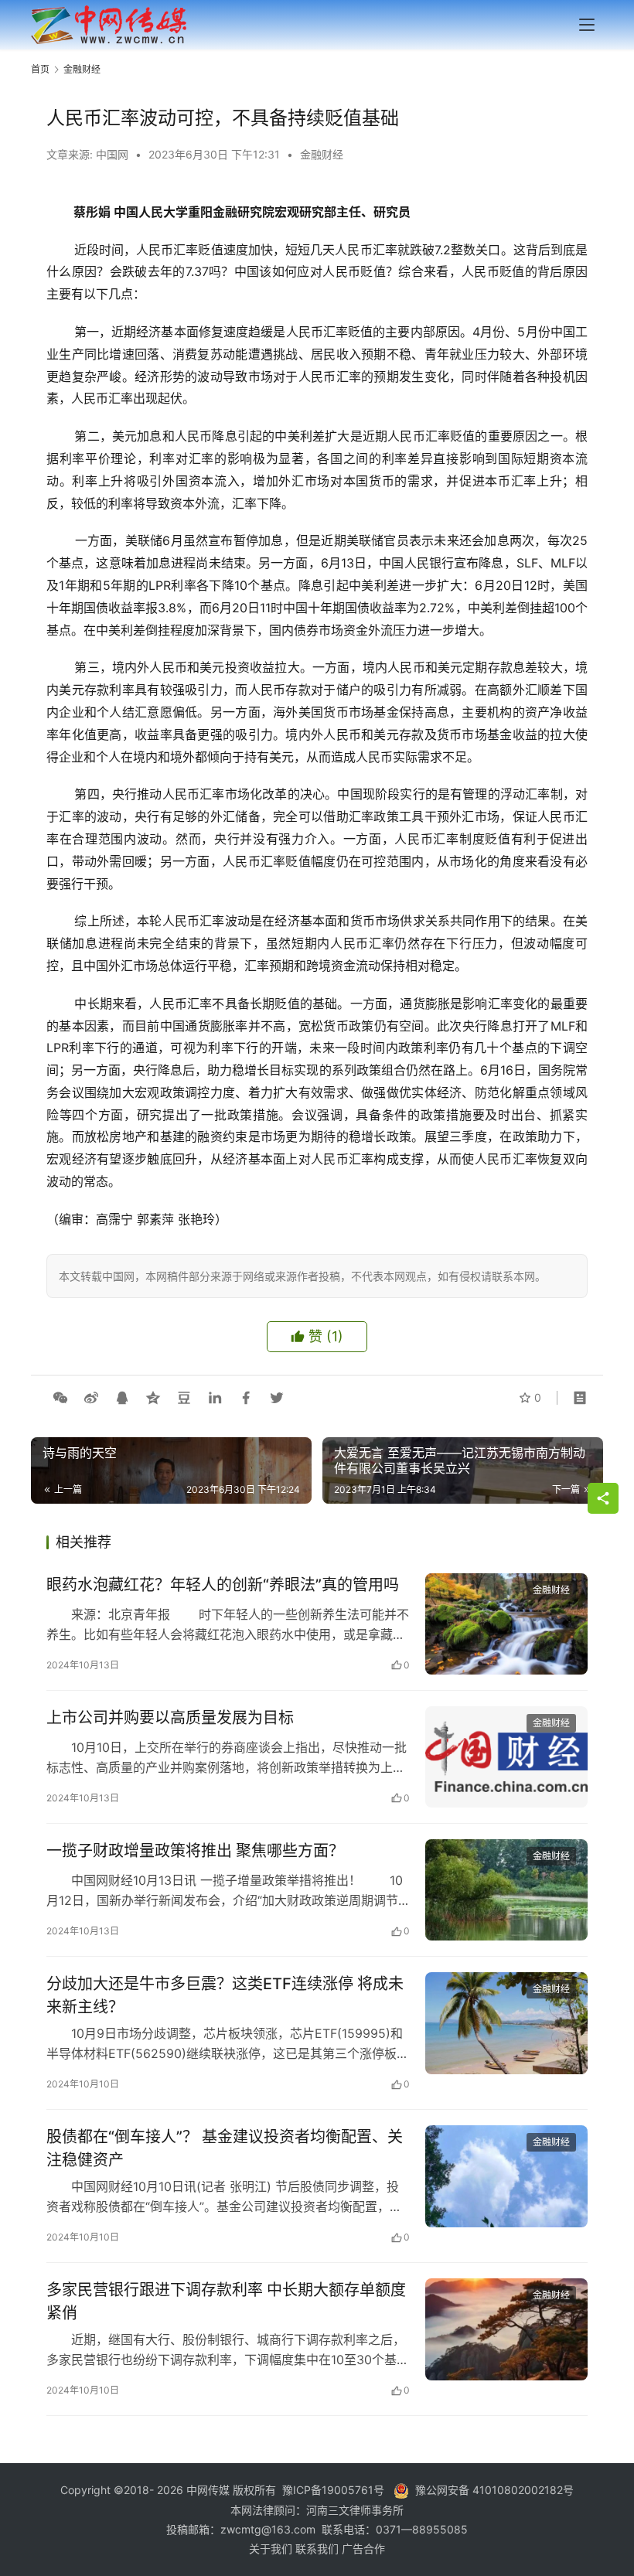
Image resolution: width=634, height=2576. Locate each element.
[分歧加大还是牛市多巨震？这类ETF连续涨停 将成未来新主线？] (506, 2023)
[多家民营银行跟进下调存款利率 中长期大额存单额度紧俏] (506, 2329)
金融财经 (322, 154)
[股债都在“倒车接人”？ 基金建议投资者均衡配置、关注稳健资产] (506, 2176)
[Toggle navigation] (587, 25)
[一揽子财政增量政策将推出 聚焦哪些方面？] (506, 1890)
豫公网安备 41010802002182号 (494, 2490)
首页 (40, 69)
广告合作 (363, 2549)
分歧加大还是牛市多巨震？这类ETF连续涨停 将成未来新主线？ (225, 1995)
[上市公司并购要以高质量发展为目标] (506, 1757)
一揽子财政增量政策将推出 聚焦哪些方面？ (195, 1851)
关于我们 (272, 2549)
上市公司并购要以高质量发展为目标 (170, 1718)
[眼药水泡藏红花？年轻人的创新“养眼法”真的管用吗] (506, 1624)
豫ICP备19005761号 (333, 2490)
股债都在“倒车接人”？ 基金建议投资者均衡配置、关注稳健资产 (225, 2148)
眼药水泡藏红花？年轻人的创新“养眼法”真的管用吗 (223, 1585)
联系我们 (319, 2549)
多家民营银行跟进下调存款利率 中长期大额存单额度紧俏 (226, 2301)
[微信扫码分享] (60, 1398)
